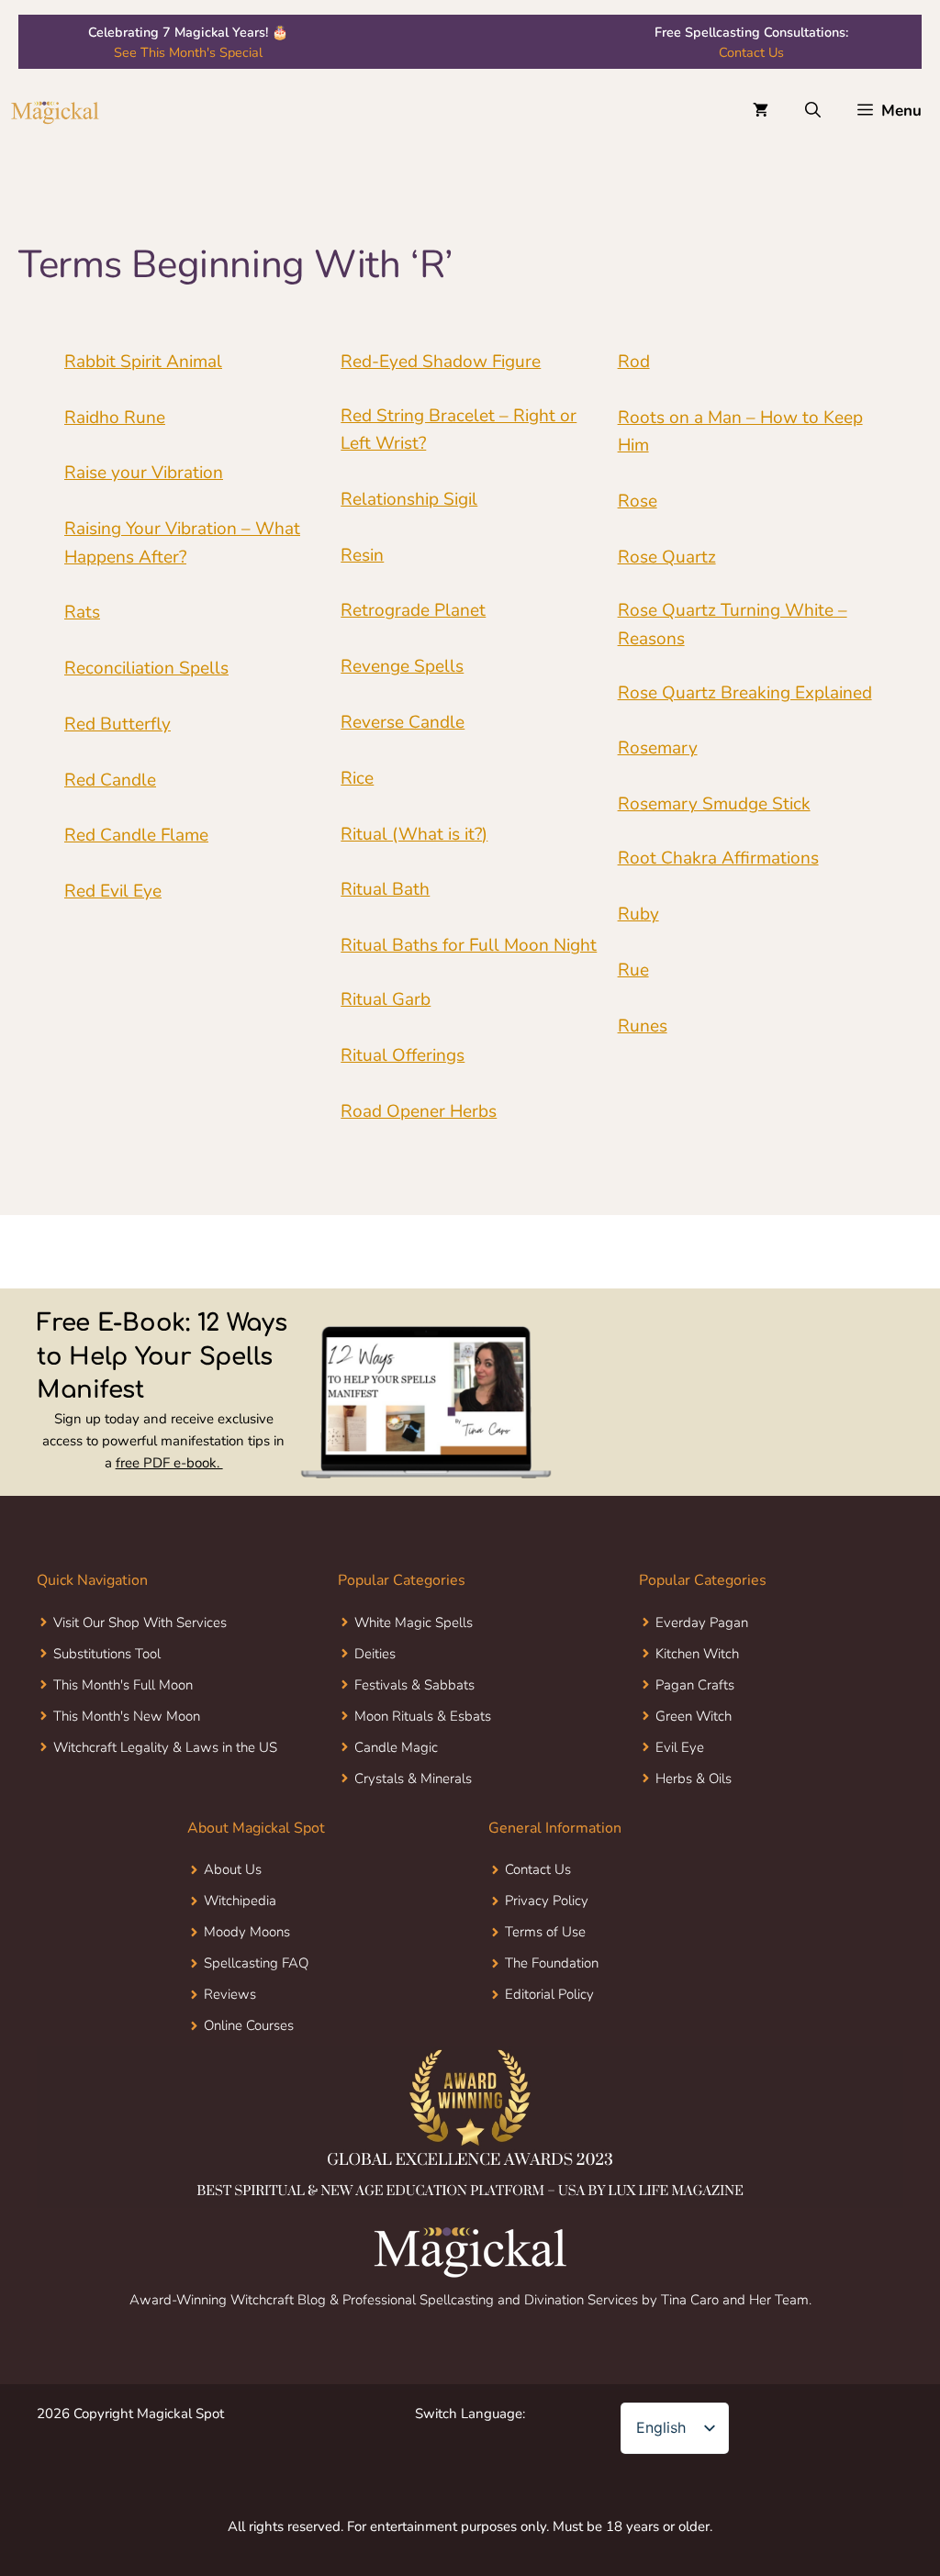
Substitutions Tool (107, 1654)
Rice (357, 778)
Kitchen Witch (697, 1654)
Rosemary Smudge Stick (714, 804)
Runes (643, 1026)
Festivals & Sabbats (414, 1685)
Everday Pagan (702, 1623)
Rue (633, 970)
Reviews (230, 1994)
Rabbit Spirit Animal (143, 362)
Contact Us (751, 52)
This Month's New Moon (127, 1716)
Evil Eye (680, 1747)
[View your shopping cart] (761, 111)
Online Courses (249, 2025)
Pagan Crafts (695, 1685)
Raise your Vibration (144, 473)
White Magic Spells (414, 1623)
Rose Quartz (667, 557)
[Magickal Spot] (55, 111)
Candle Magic (396, 1747)
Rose (638, 501)
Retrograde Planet (413, 610)
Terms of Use (545, 1932)
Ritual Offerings (403, 1055)
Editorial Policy (549, 1994)
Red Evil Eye (113, 891)
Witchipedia (240, 1901)
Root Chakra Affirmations (718, 858)
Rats (82, 612)
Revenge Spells (402, 666)
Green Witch (694, 1716)
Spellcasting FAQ (256, 1963)
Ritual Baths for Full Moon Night (469, 945)
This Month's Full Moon (123, 1685)
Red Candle (110, 780)
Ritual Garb (386, 999)
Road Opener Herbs (419, 1111)
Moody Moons (247, 1932)
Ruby (638, 914)
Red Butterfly (117, 724)
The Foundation (552, 1963)
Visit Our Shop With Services (140, 1623)
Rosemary (658, 748)
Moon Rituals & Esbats (423, 1716)
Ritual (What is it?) (414, 834)
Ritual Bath (385, 889)
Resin (362, 555)
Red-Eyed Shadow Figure (441, 362)
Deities (375, 1654)
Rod (634, 362)
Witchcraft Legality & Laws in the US (165, 1747)
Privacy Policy (547, 1901)
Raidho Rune (115, 418)
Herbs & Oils (694, 1779)
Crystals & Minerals (413, 1779)
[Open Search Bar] (813, 111)
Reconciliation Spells (146, 668)
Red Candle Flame (136, 835)
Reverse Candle (403, 722)
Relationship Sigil (409, 499)
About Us (233, 1869)
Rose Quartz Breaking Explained (745, 693)
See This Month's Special (188, 52)
